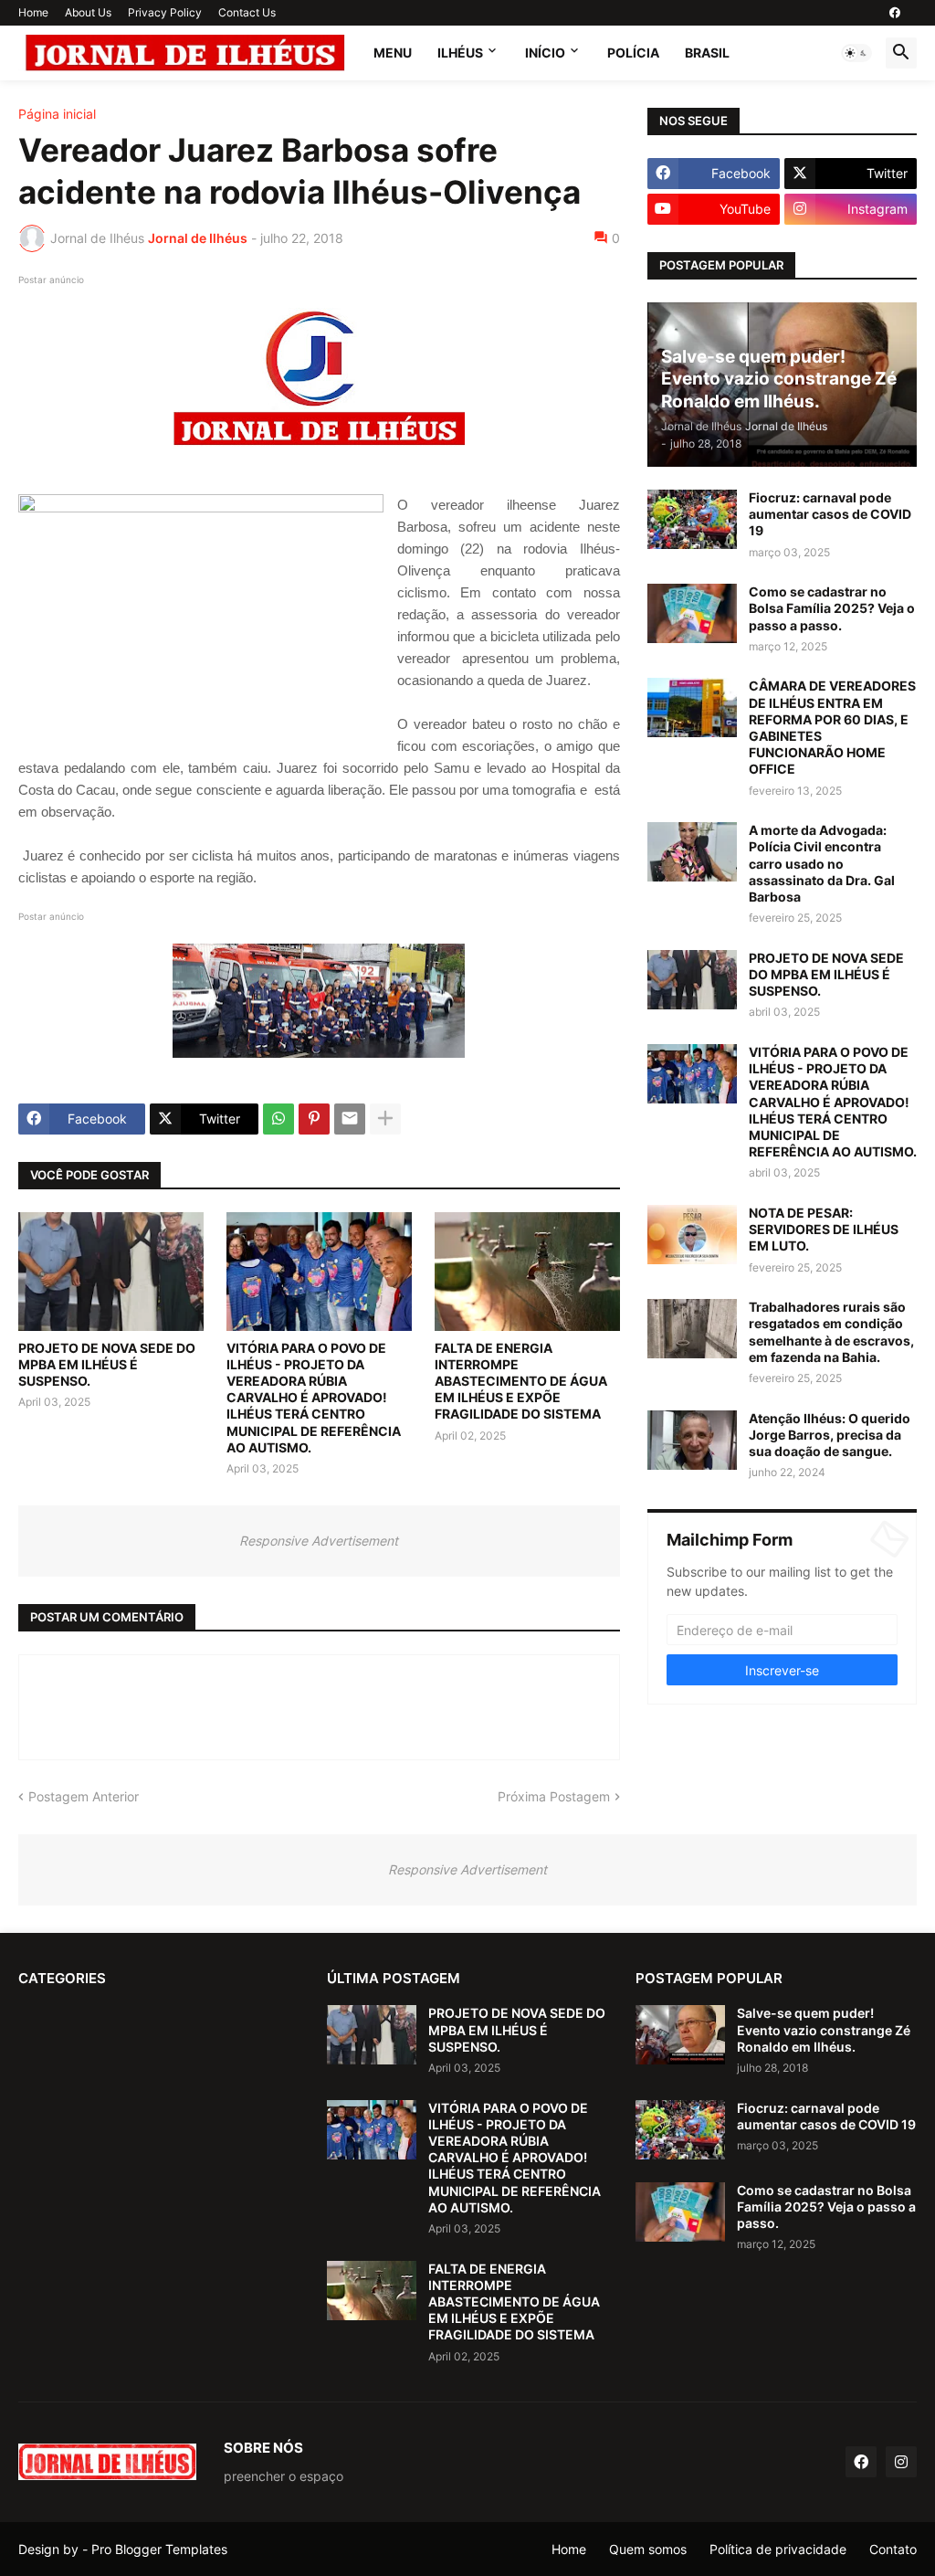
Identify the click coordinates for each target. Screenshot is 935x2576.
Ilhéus (460, 53)
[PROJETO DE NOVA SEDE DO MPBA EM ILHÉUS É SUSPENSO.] (111, 1272)
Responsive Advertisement (319, 1541)
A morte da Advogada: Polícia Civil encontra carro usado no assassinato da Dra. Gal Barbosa (822, 863)
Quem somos (648, 2549)
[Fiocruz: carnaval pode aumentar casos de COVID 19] (692, 519)
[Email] (350, 1119)
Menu (393, 53)
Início (545, 53)
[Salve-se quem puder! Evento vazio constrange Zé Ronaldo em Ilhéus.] (680, 2035)
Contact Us (247, 12)
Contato (893, 2549)
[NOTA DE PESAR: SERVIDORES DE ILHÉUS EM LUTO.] (692, 1235)
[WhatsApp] (278, 1119)
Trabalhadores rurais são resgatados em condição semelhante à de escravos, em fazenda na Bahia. (831, 1332)
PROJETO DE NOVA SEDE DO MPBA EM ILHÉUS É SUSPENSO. (107, 1364)
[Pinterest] (314, 1119)
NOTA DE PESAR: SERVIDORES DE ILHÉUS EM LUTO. (824, 1229)
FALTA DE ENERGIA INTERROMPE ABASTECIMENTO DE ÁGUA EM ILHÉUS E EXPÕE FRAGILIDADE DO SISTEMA (521, 1381)
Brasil (707, 53)
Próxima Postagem (554, 1796)
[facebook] (895, 13)
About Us (88, 12)
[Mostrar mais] (385, 1119)
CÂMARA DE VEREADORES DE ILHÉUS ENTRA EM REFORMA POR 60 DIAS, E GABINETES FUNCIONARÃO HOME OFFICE (832, 727)
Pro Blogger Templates (159, 2549)
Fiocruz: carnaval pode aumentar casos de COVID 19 (830, 514)
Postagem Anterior (84, 1796)
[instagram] (901, 2462)
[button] (856, 53)
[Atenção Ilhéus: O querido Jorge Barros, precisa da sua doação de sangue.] (692, 1440)
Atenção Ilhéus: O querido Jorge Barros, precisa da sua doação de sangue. (830, 1435)
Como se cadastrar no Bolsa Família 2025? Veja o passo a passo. (832, 608)
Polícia (633, 53)
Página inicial (57, 114)
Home (33, 12)
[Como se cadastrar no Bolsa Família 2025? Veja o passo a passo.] (692, 613)
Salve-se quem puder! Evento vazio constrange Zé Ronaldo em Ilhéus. (824, 2029)
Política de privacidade (778, 2549)
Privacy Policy (165, 12)
